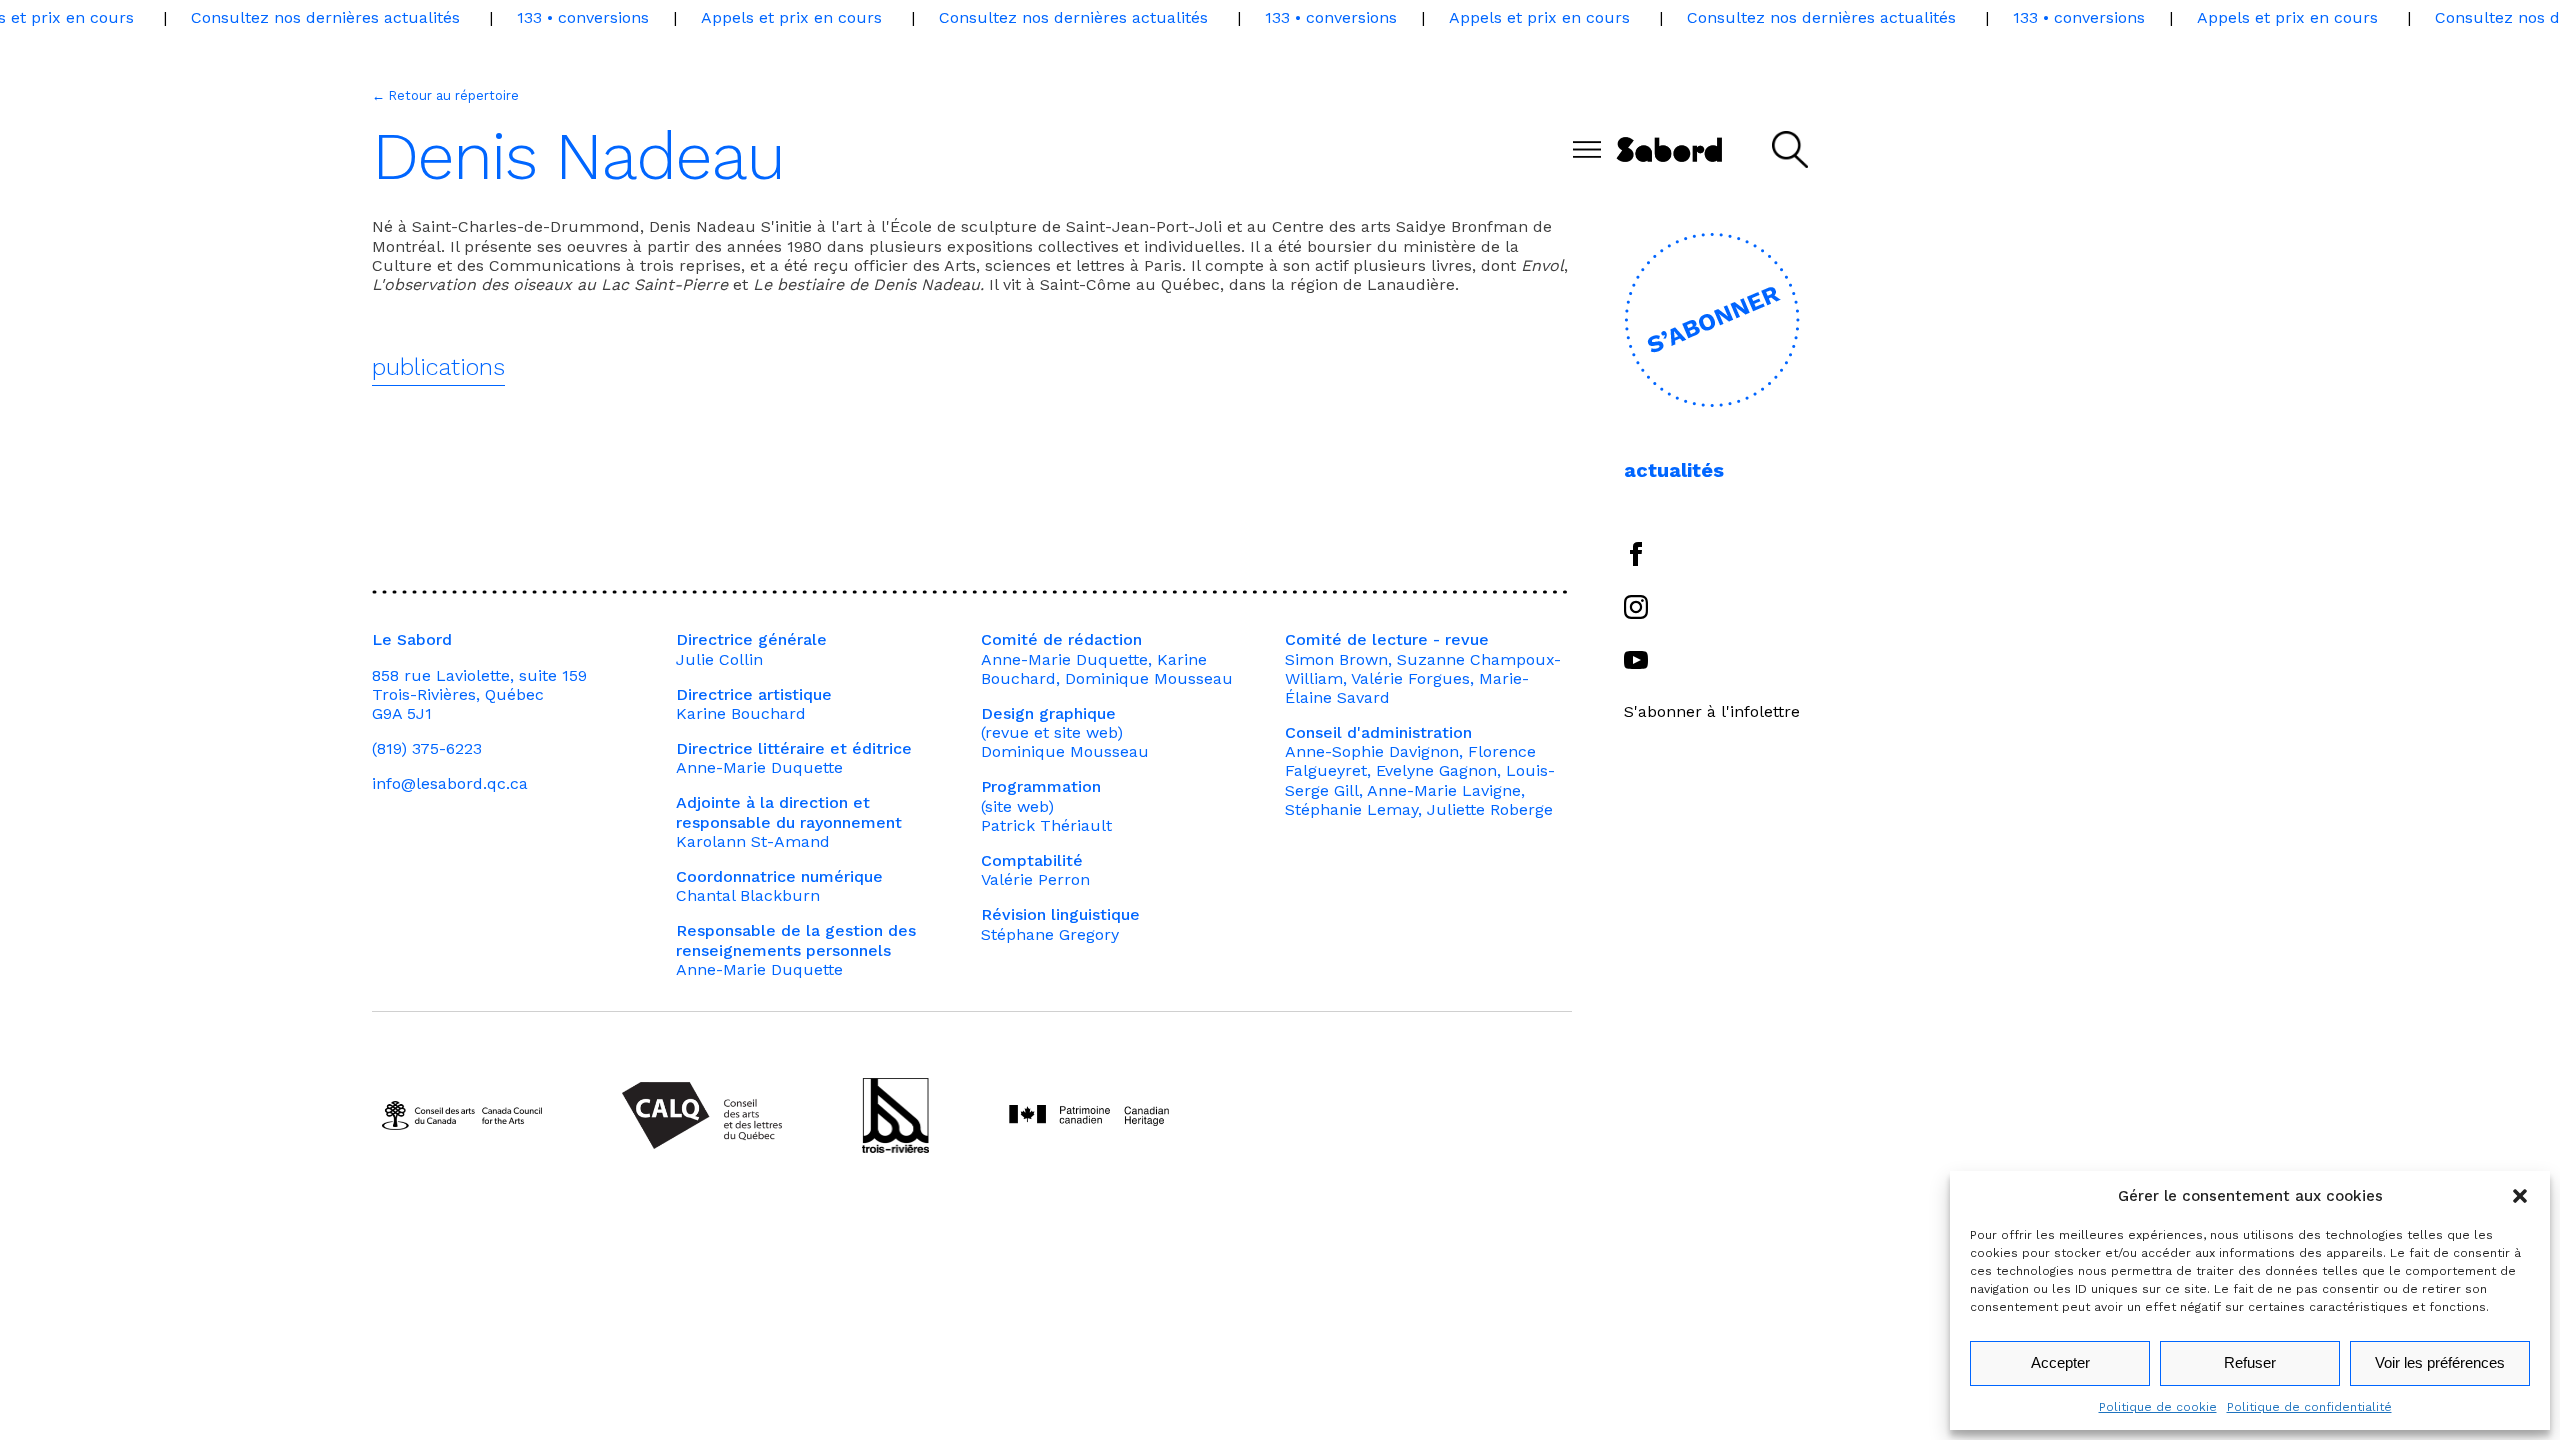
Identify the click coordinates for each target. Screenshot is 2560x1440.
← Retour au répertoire (445, 95)
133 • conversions (583, 17)
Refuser (2250, 1362)
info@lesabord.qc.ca (450, 783)
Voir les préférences (2440, 1362)
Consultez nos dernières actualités (325, 17)
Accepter (2060, 1362)
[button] (2520, 1196)
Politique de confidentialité (2309, 1407)
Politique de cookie (2158, 1407)
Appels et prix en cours (791, 17)
